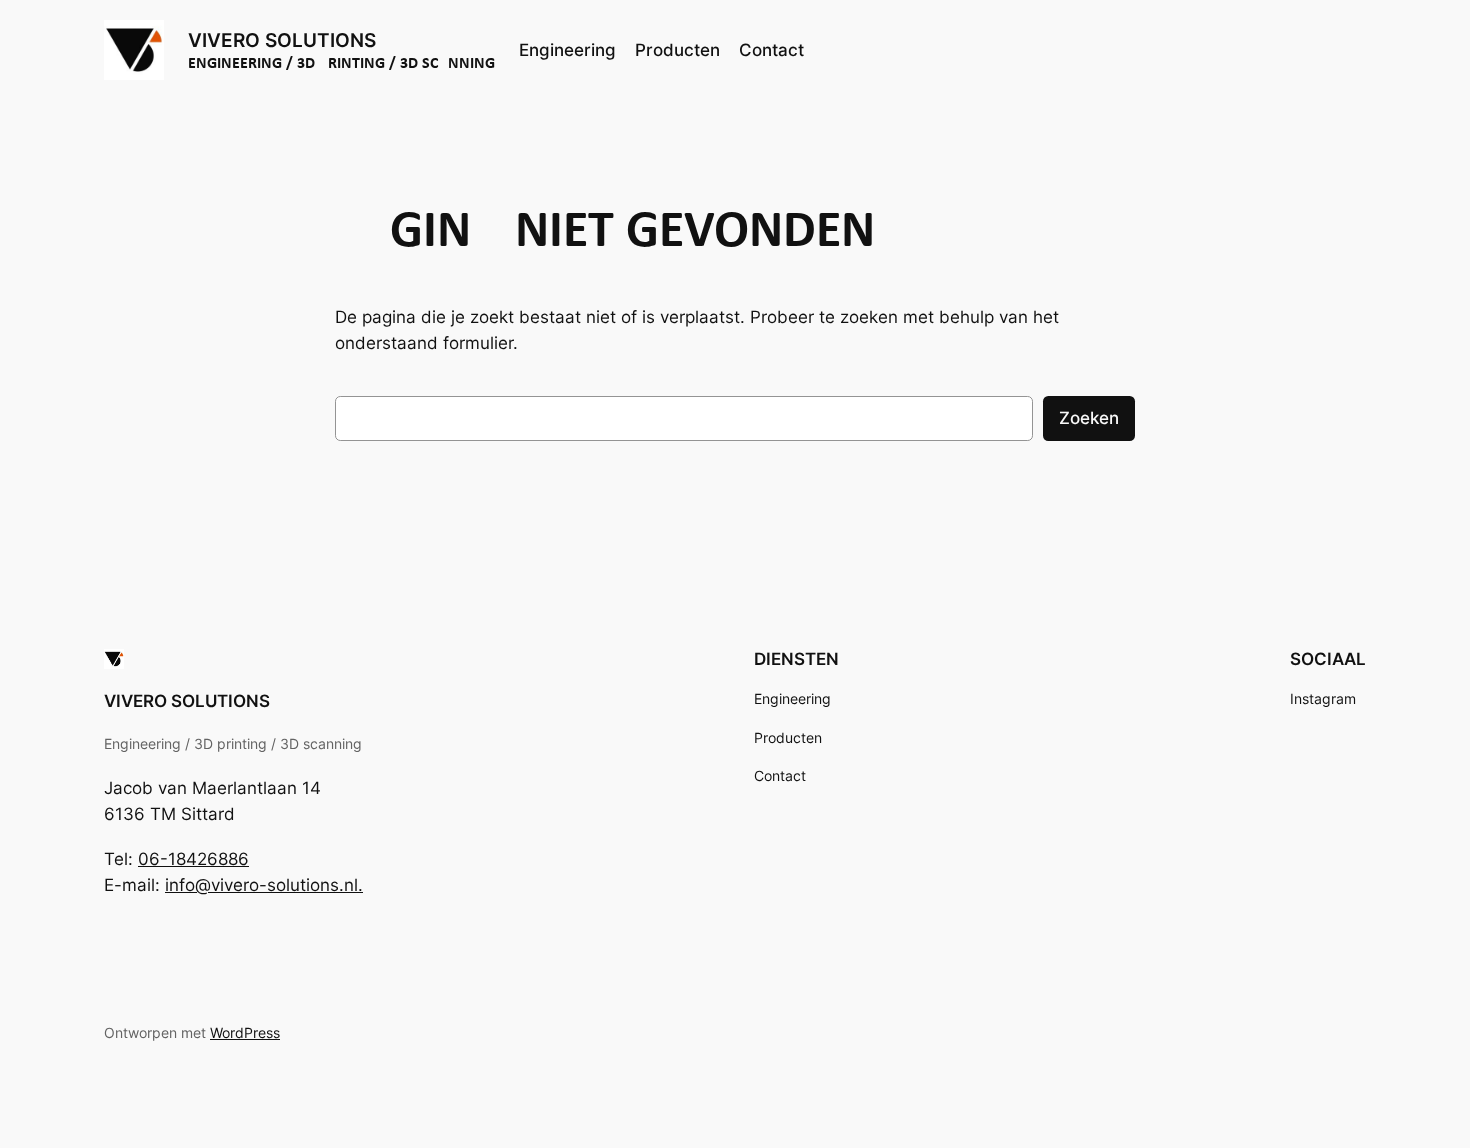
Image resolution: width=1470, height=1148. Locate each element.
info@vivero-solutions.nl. (264, 885)
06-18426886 (193, 859)
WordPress (245, 1032)
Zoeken (1089, 418)
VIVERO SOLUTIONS (282, 40)
